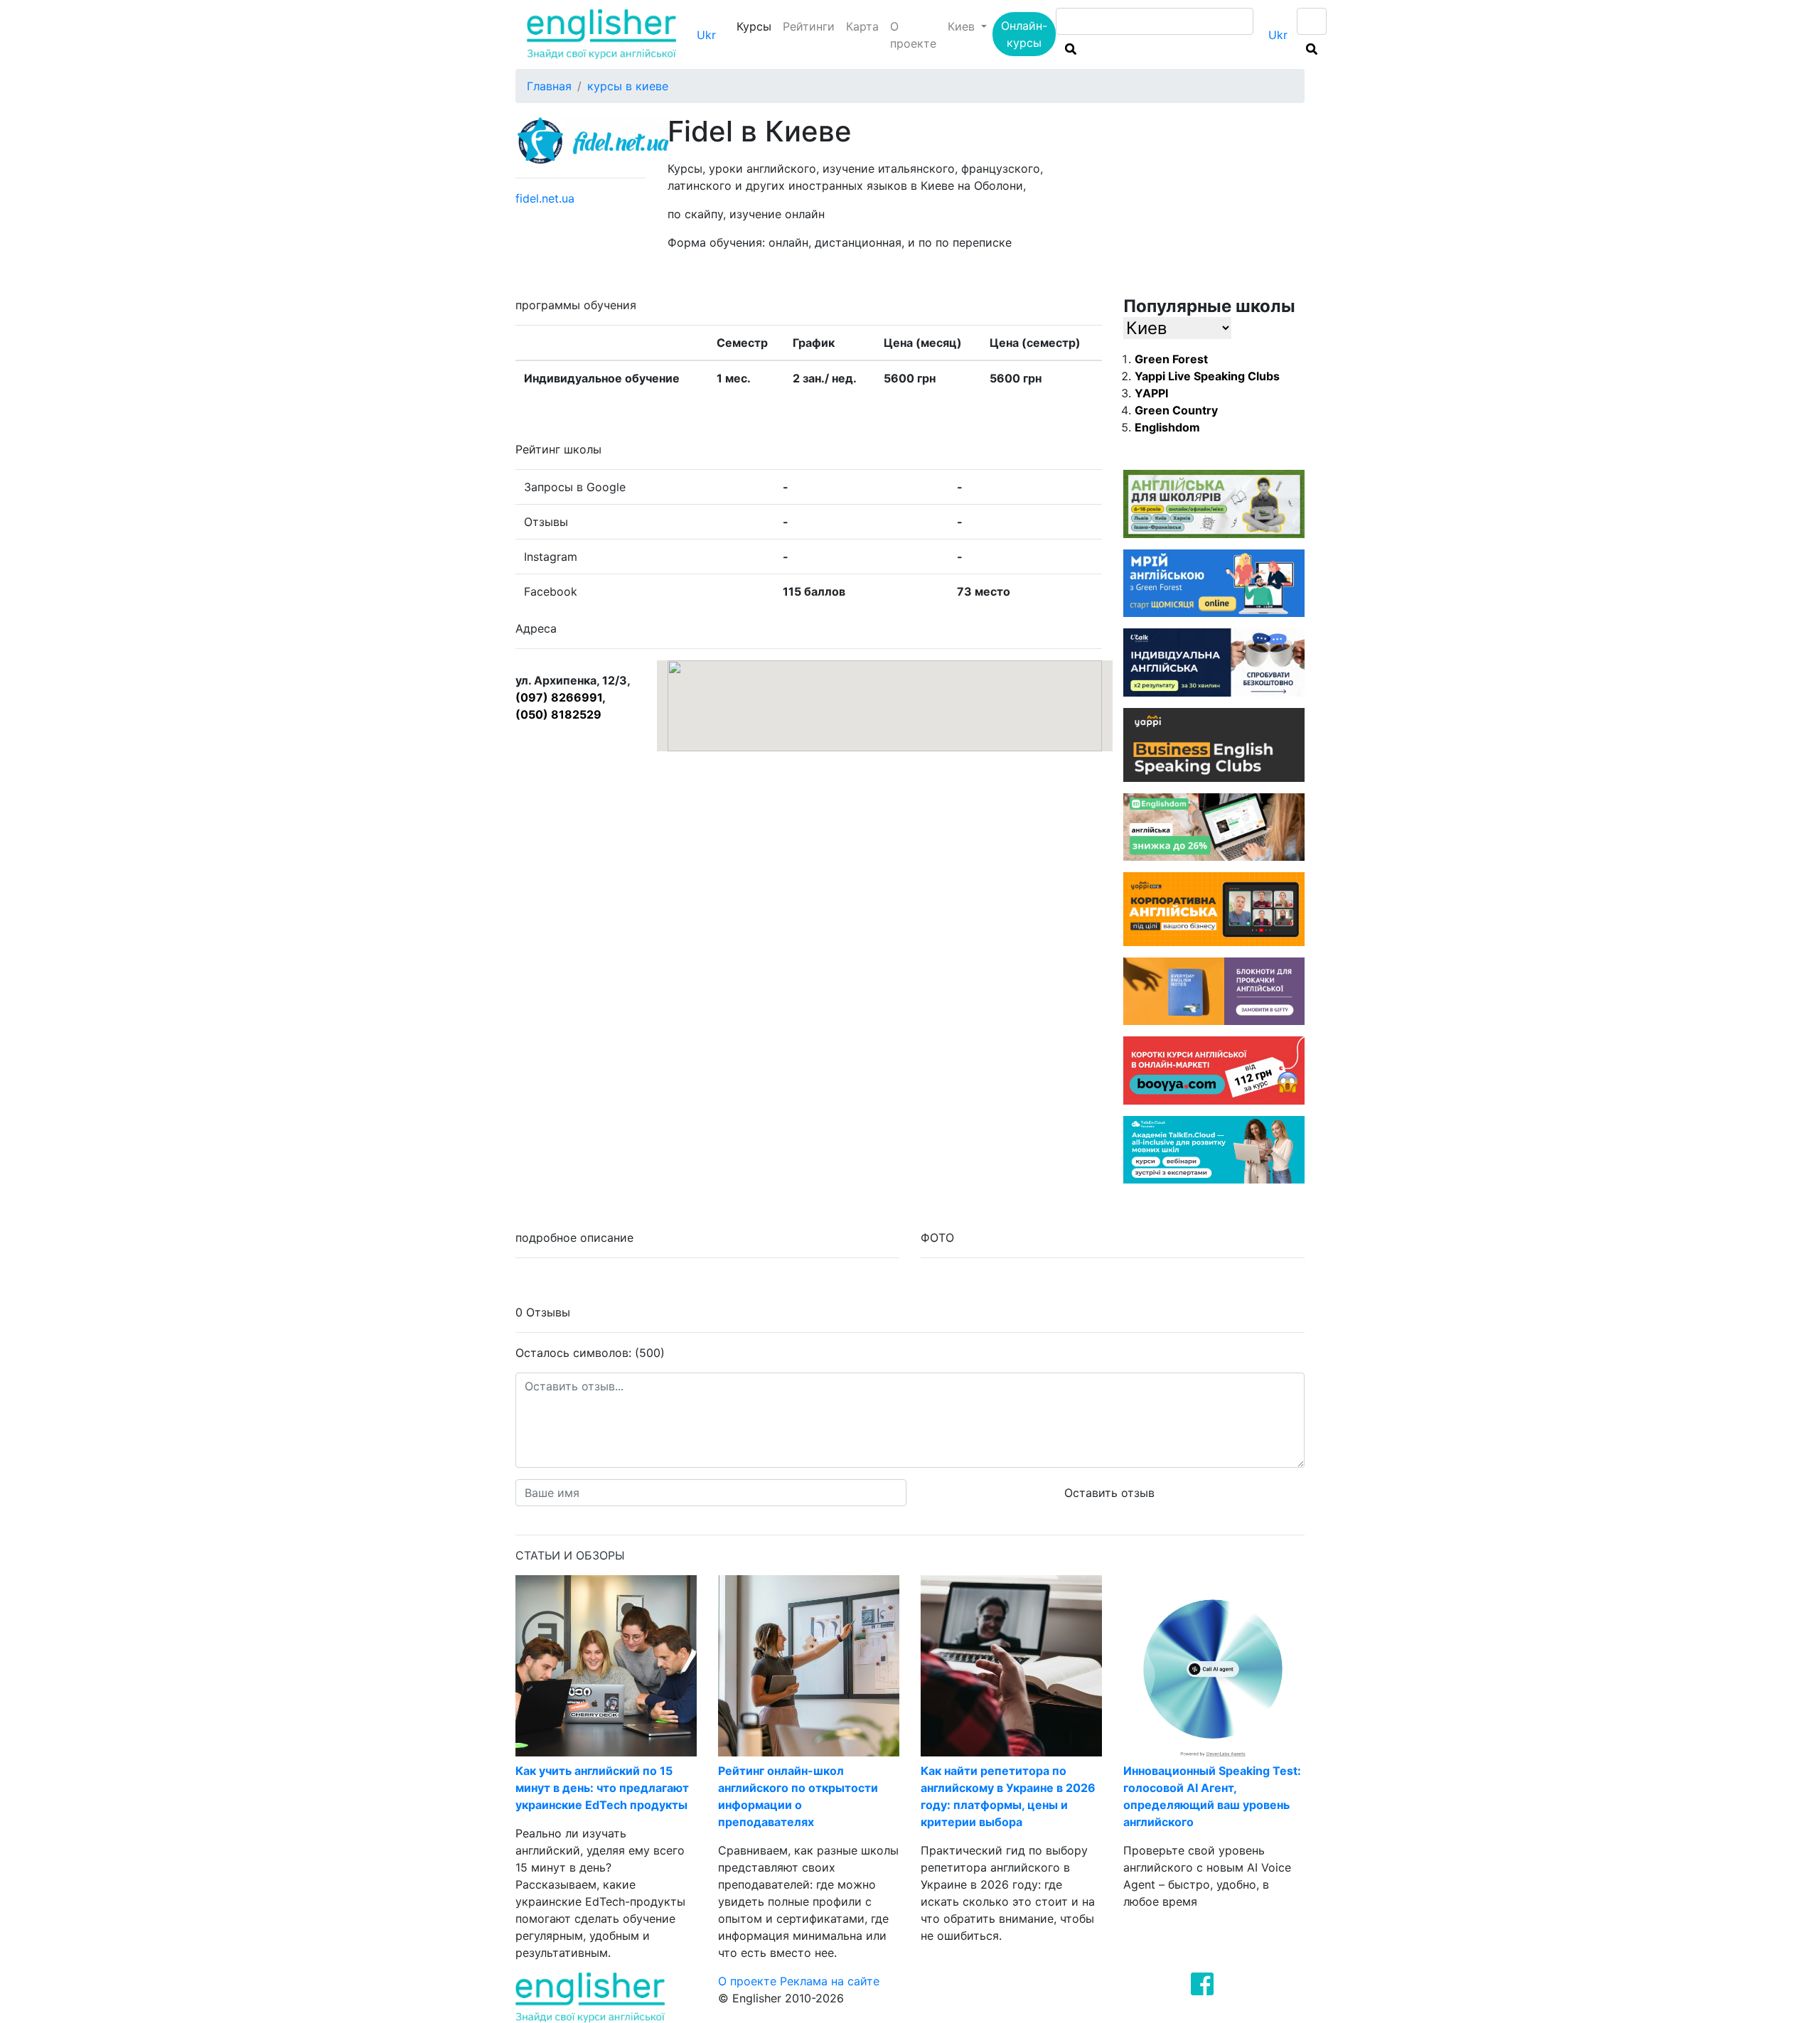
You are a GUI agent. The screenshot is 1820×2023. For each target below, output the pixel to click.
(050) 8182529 (558, 714)
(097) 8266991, (561, 697)
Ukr (706, 35)
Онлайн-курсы (1024, 34)
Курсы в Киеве (628, 86)
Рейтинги (809, 26)
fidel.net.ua (545, 198)
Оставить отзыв (1109, 1493)
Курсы (757, 26)
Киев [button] (963, 26)
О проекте (913, 35)
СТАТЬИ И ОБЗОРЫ (570, 1555)
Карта (862, 26)
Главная (549, 86)
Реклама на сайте (830, 1981)
